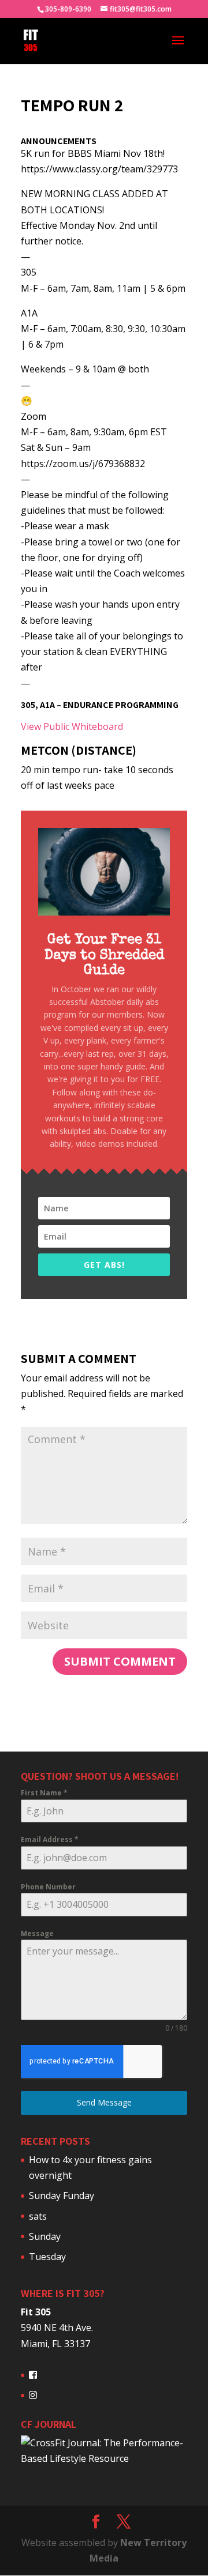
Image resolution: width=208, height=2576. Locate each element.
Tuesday (47, 2257)
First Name (44, 1793)
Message (37, 1933)
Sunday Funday (62, 2195)
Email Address (50, 1839)
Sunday (45, 2236)
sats (38, 2216)
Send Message (104, 2102)
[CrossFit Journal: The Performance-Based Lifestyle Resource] (104, 2458)
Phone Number (48, 1887)
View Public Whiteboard (72, 726)
